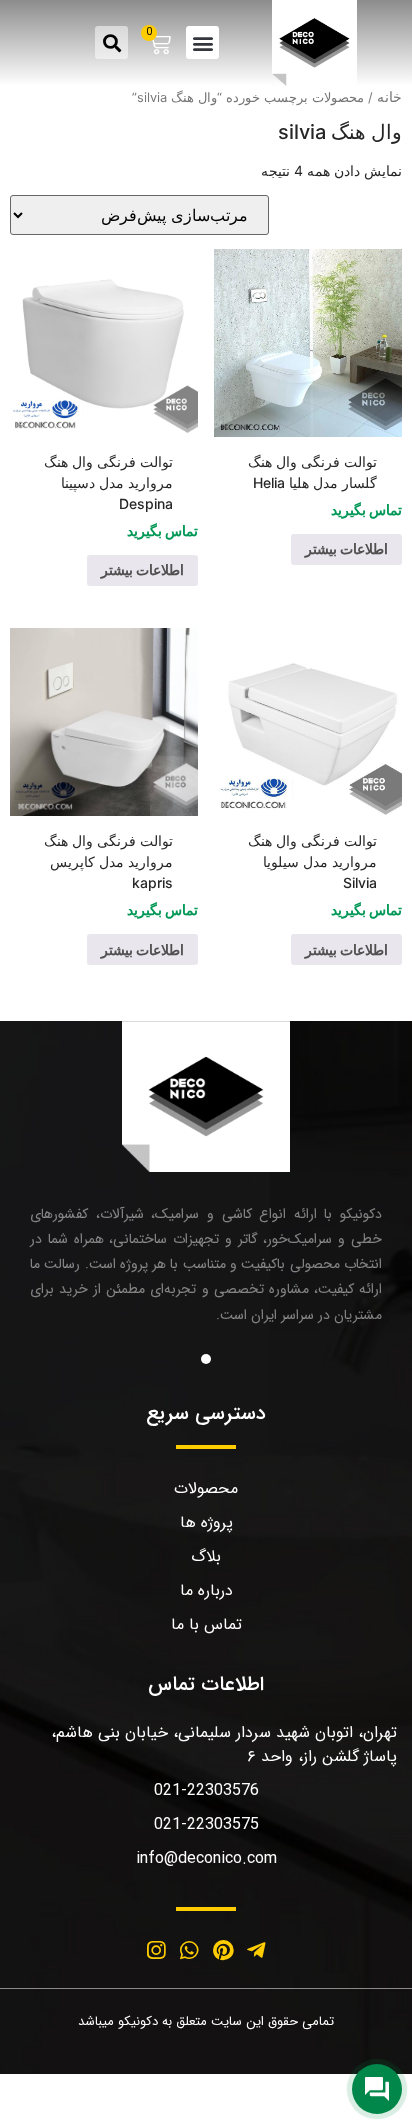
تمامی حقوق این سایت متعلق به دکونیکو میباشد (206, 2021)
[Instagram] (156, 1951)
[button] (202, 42)
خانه (389, 96)
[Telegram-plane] (257, 1951)
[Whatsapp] (189, 1951)
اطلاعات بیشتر (346, 548)
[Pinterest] (223, 1951)
